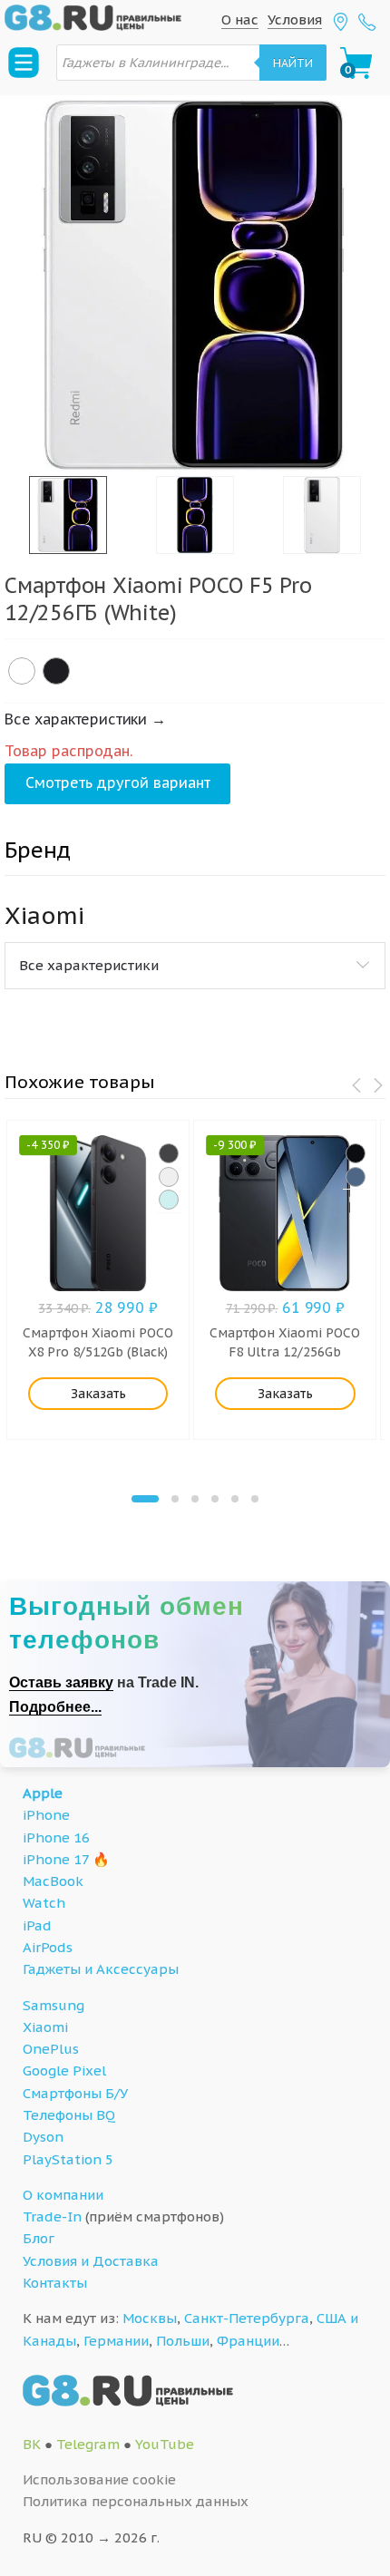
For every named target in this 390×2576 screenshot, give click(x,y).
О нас (240, 19)
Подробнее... (55, 1707)
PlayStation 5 (68, 2159)
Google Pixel (64, 2071)
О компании (63, 2195)
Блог (39, 2238)
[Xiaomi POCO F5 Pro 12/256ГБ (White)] (22, 671)
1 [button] (145, 1499)
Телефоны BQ (69, 2115)
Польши (183, 2341)
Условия (295, 19)
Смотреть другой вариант (118, 783)
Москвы (150, 2318)
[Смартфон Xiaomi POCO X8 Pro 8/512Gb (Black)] (169, 1153)
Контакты (55, 2283)
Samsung (54, 2005)
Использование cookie (99, 2479)
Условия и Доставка (91, 2261)
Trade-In (52, 2216)
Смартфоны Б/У (75, 2093)
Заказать (98, 1394)
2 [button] (175, 1499)
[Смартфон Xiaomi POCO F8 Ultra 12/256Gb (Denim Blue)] (356, 1177)
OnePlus (51, 2049)
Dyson (43, 2137)
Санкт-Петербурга (247, 2318)
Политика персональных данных (136, 2501)
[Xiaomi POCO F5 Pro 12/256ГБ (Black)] (56, 671)
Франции (248, 2341)
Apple (43, 1793)
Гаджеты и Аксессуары (101, 1969)
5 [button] (235, 1499)
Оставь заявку (61, 1682)
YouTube (165, 2444)
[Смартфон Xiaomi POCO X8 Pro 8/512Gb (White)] (169, 1177)
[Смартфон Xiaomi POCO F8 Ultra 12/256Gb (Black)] (356, 1153)
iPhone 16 (56, 1837)
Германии (116, 2341)
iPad (37, 1925)
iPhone (46, 1815)
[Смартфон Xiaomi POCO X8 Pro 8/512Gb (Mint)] (169, 1200)
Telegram (88, 2444)
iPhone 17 (56, 1859)
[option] (195, 286)
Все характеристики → (85, 719)
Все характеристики (89, 965)
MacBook (53, 1881)
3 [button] (195, 1499)
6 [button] (255, 1499)
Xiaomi (45, 2027)
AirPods (48, 1947)
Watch (44, 1903)
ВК (32, 2444)
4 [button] (215, 1499)
